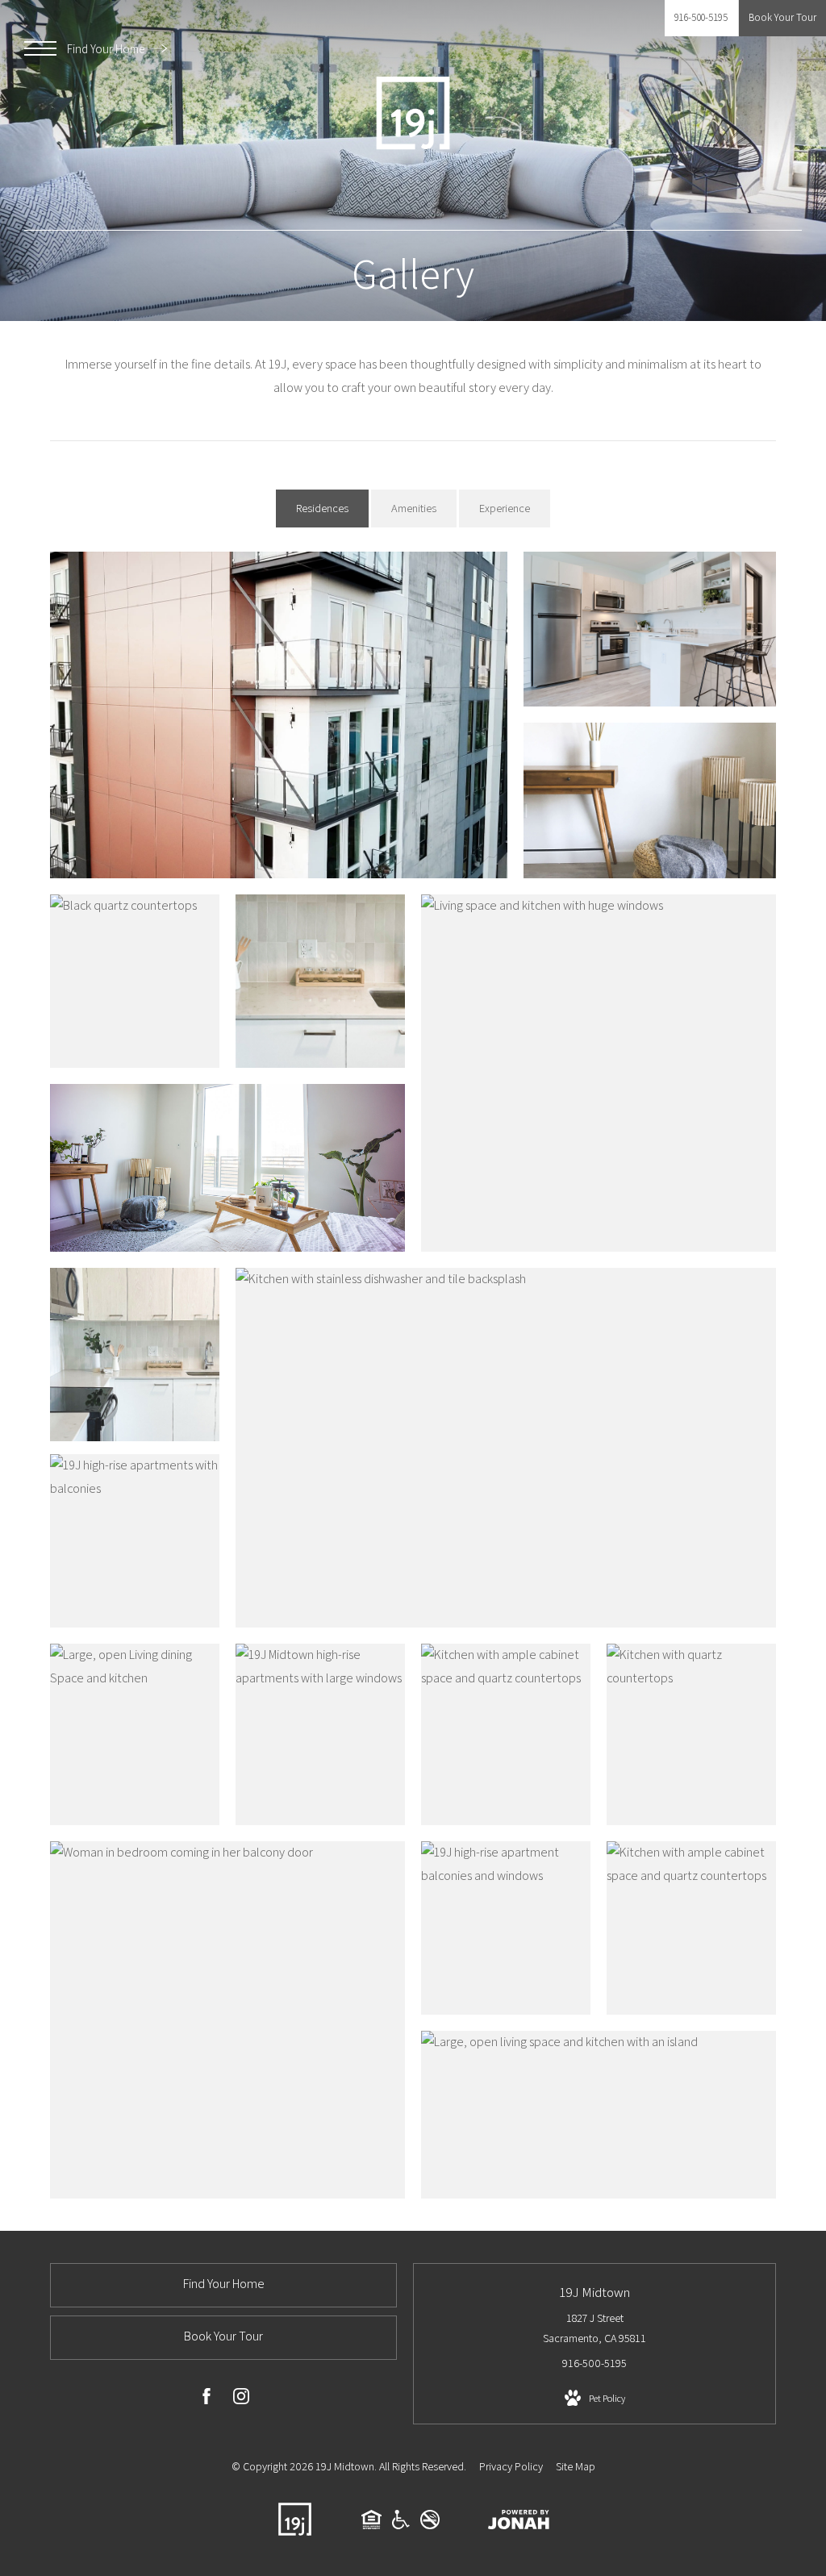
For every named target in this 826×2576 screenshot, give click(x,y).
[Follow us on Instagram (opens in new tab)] (241, 2399)
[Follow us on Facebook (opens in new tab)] (206, 2399)
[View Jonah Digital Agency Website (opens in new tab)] (519, 2523)
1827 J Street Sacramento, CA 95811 (594, 2328)
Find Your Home (107, 49)
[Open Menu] (40, 48)
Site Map (576, 2466)
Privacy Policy (511, 2466)
